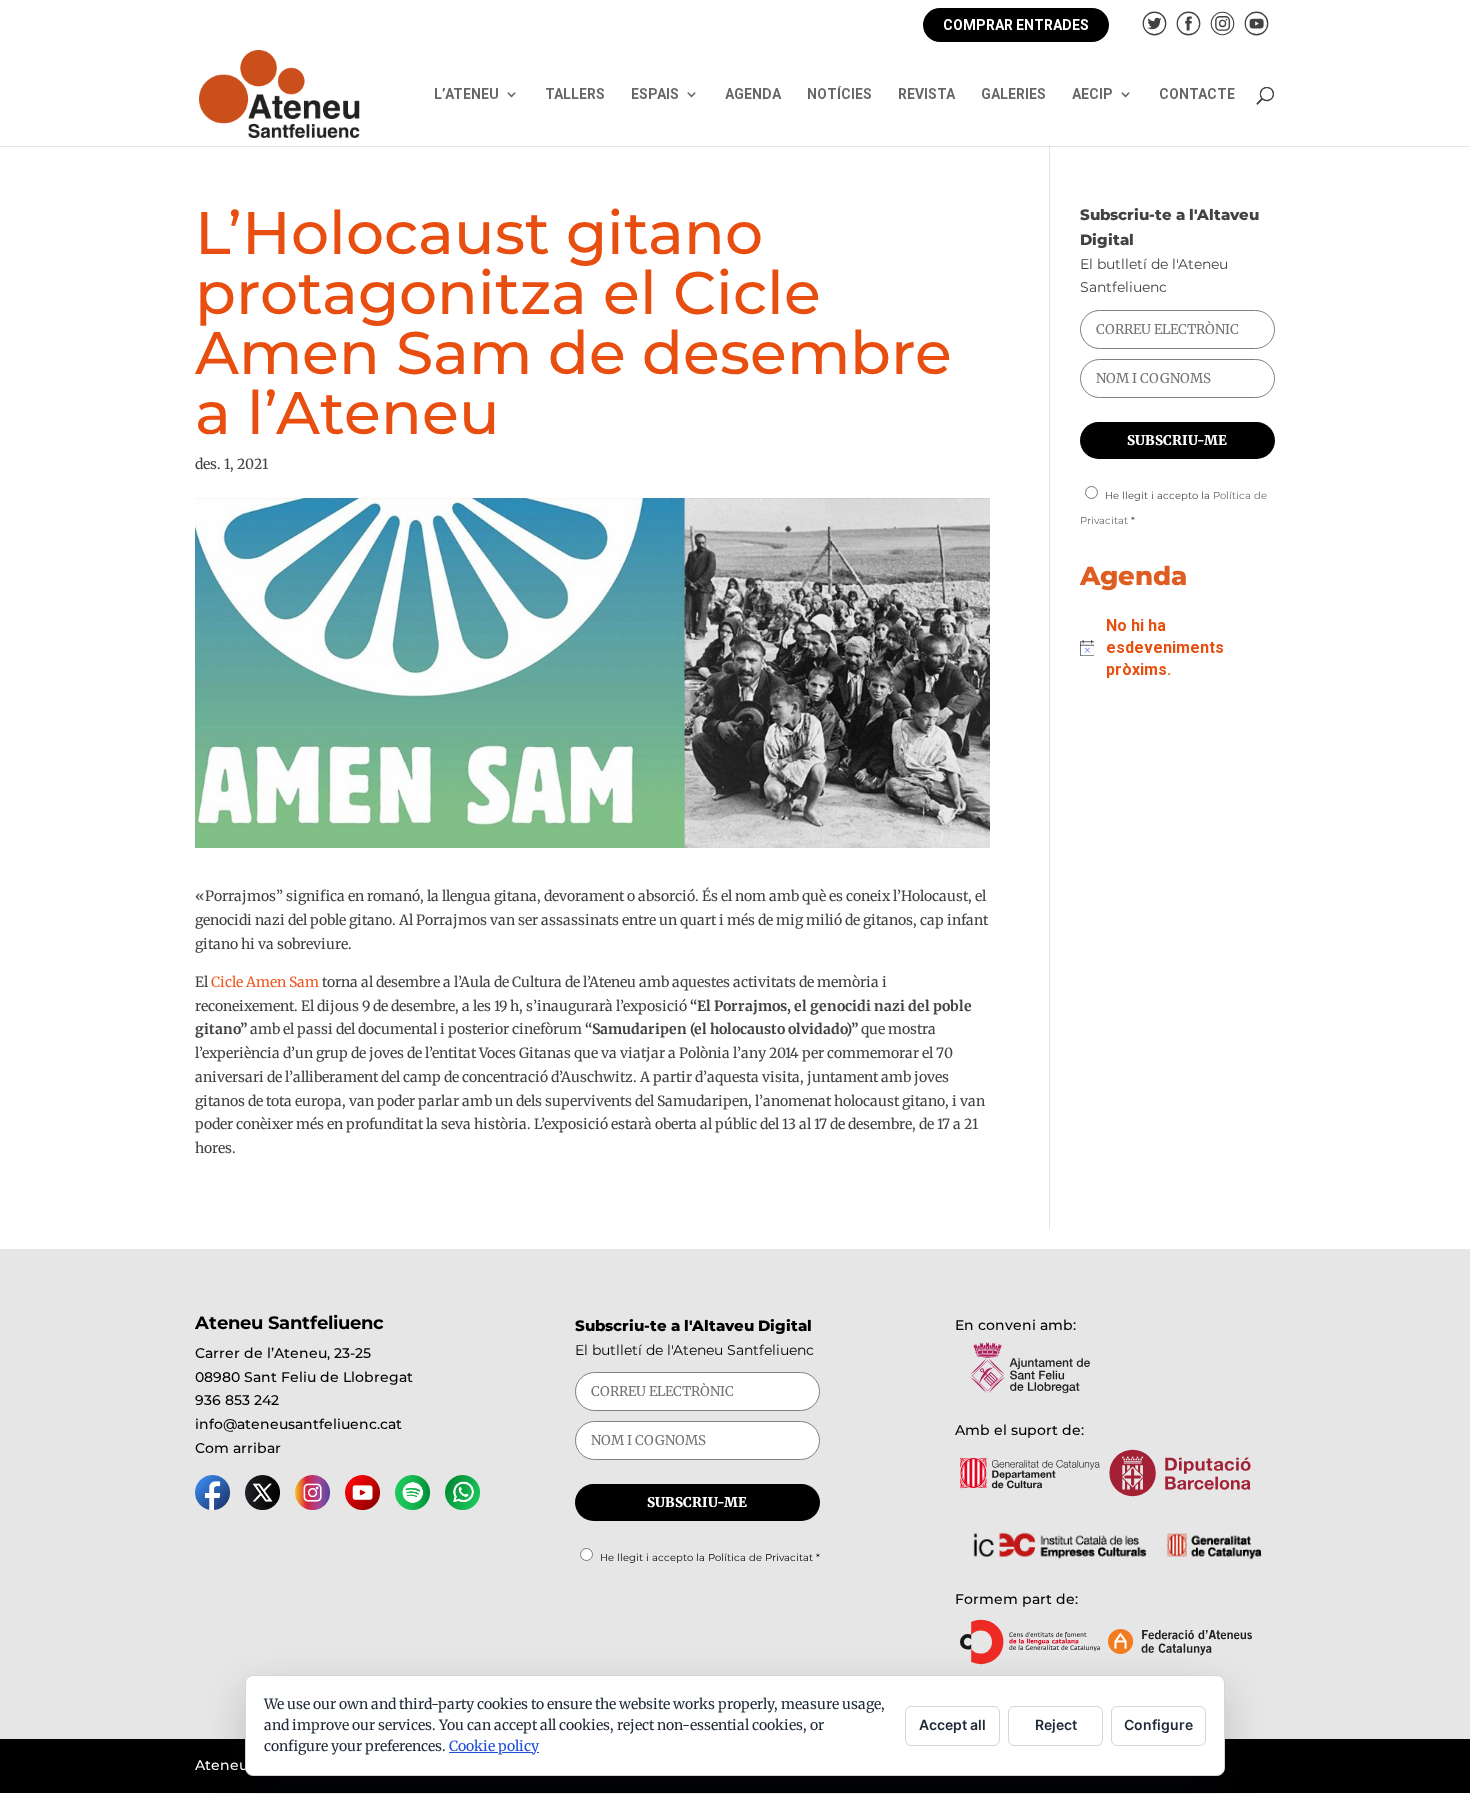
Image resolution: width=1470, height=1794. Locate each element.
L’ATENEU (466, 94)
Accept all (952, 1724)
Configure (1158, 1724)
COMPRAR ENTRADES (1016, 25)
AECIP (1092, 94)
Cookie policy (494, 1746)
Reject (1056, 1724)
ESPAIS (655, 94)
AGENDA (753, 94)
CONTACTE (1197, 94)
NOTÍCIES (839, 94)
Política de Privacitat (760, 1557)
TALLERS (575, 94)
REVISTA (926, 94)
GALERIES (1013, 94)
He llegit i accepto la (710, 1557)
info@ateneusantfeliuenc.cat (298, 1424)
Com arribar (238, 1448)
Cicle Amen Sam (265, 982)
